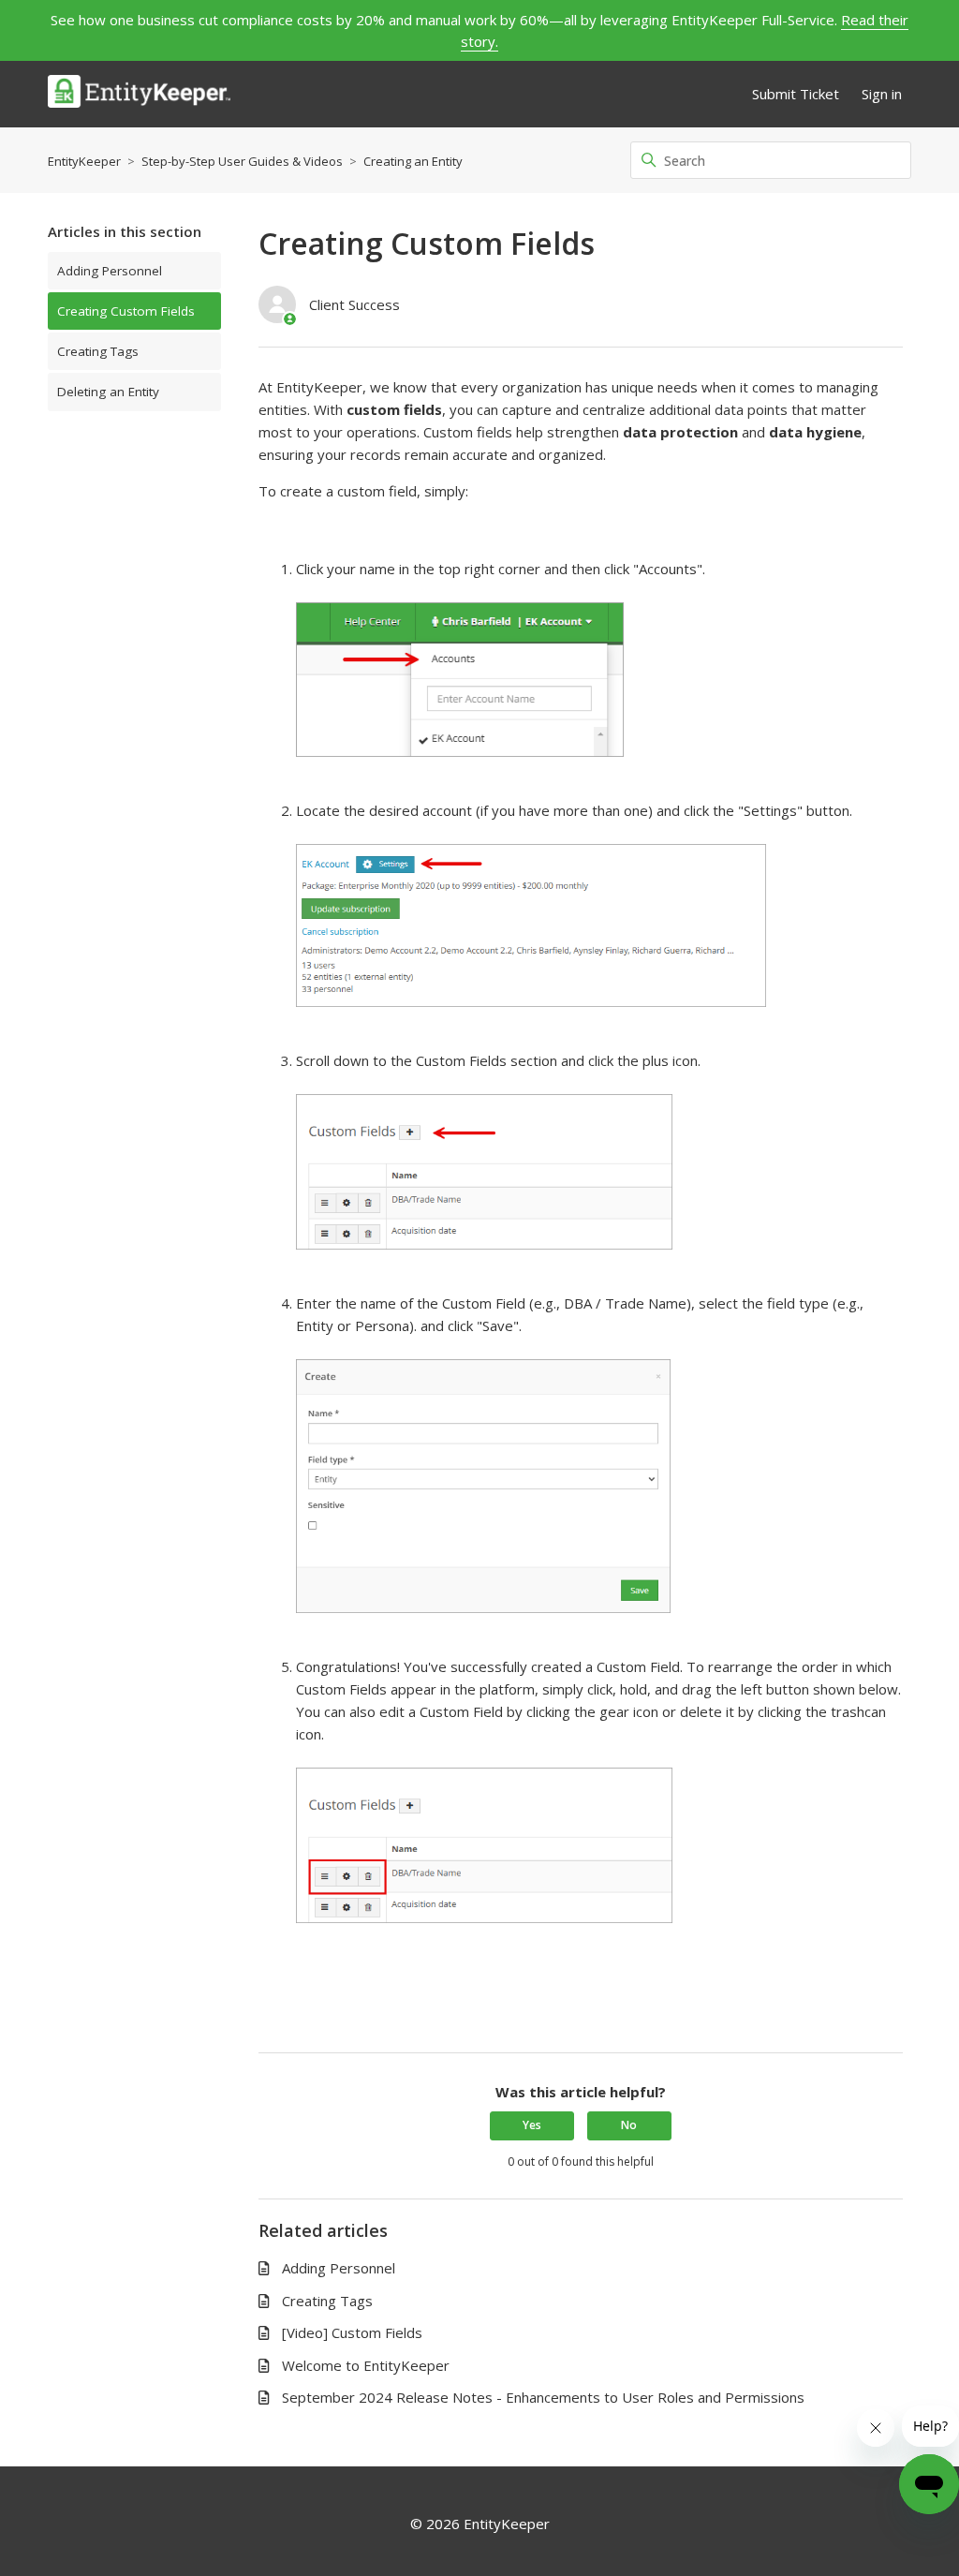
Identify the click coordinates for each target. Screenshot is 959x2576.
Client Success (354, 304)
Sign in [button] (882, 94)
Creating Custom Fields (126, 311)
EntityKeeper (84, 161)
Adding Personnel (110, 271)
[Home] (139, 94)
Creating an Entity (413, 161)
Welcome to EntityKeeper (366, 2365)
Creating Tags (98, 351)
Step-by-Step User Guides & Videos (242, 161)
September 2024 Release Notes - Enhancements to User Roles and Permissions (543, 2397)
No (629, 2125)
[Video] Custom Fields (352, 2332)
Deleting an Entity (108, 392)
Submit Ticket (796, 94)
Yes (532, 2125)
